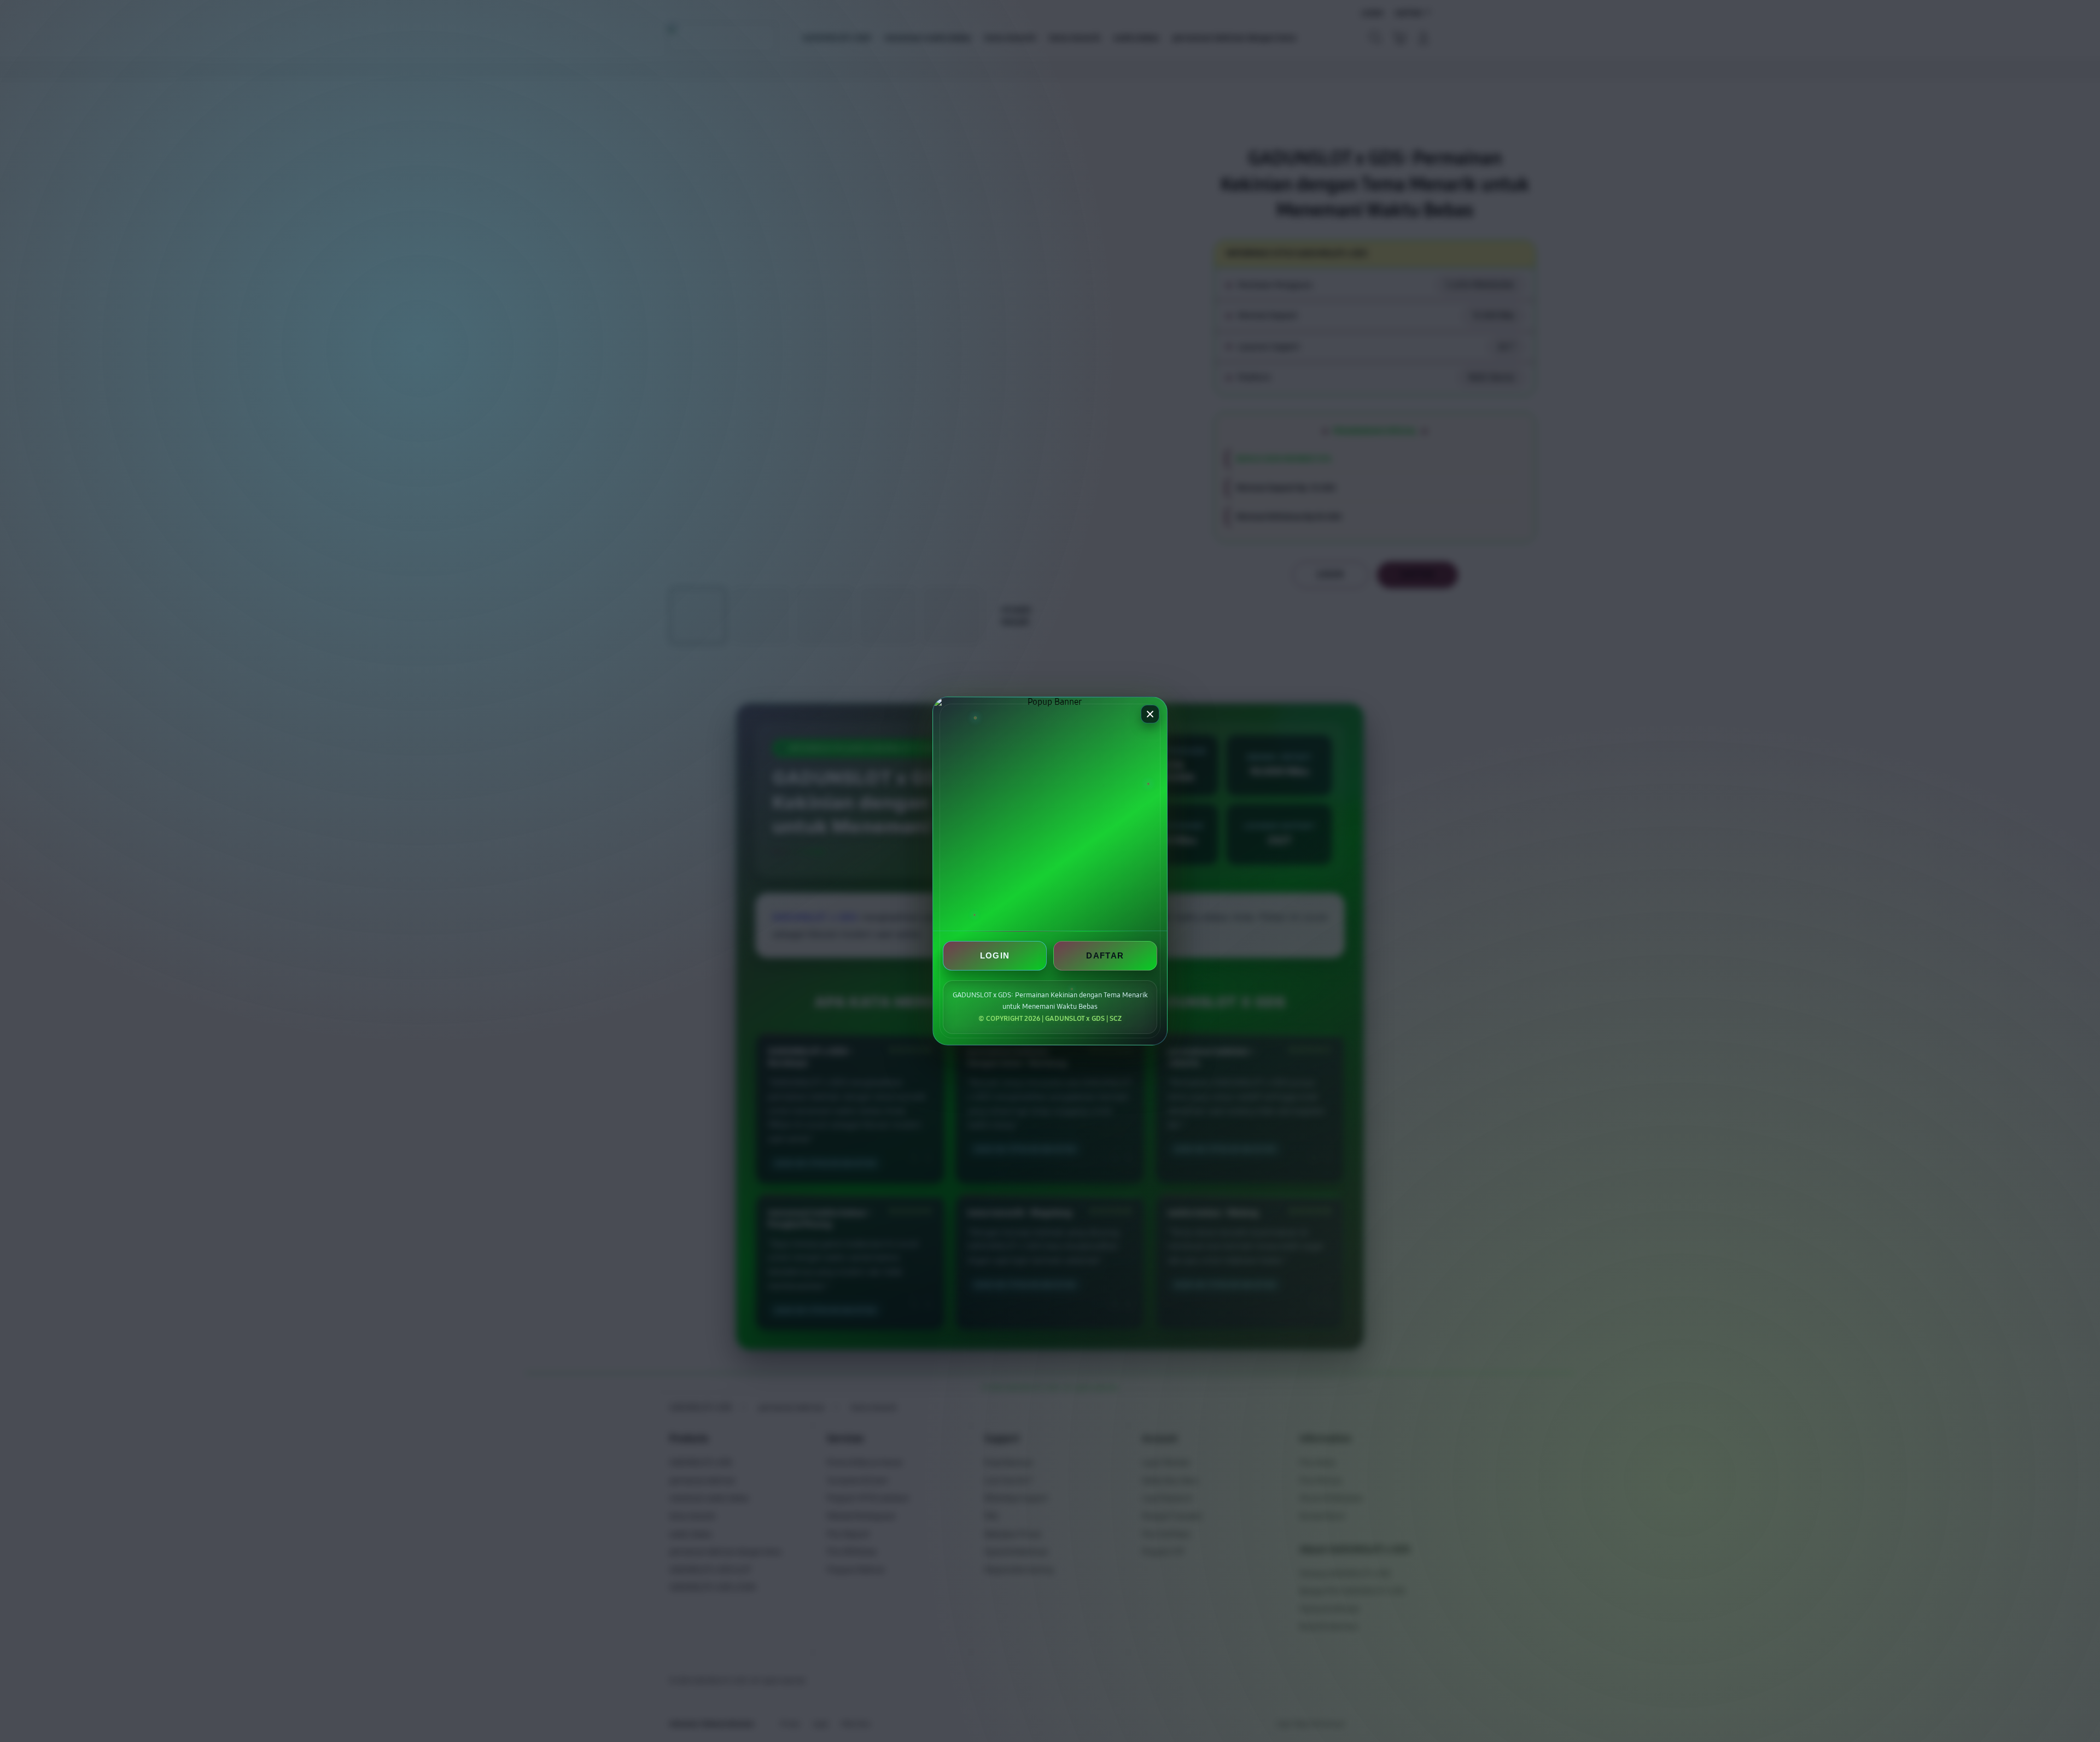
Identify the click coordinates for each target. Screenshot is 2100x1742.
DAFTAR (1105, 955)
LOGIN (995, 955)
